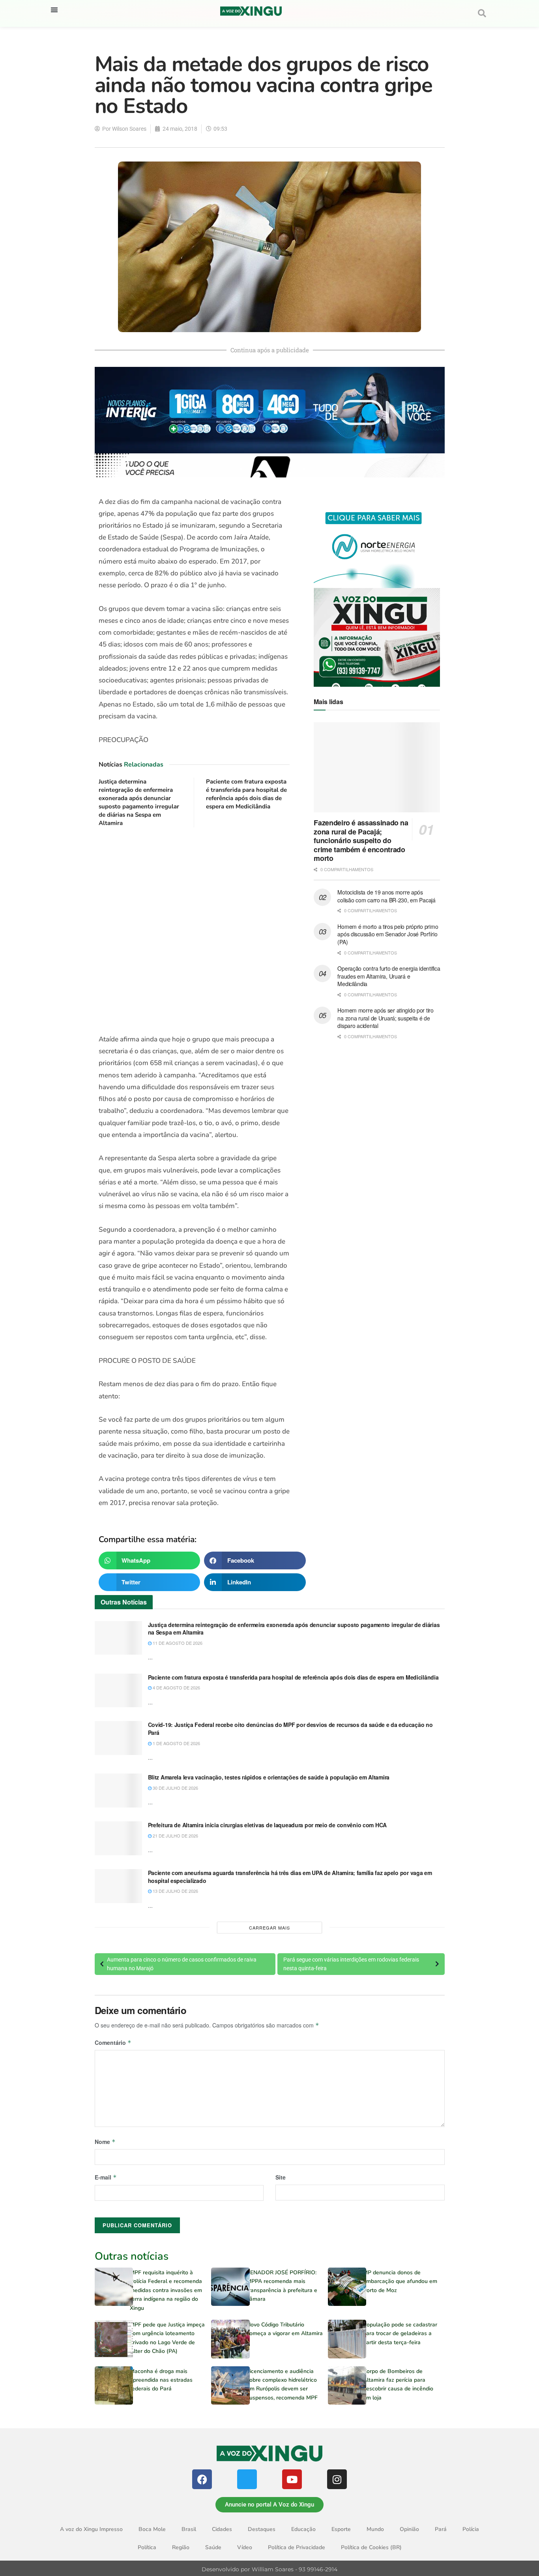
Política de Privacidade (297, 2547)
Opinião (409, 2529)
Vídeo (245, 2547)
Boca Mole (152, 2529)
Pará (441, 2529)
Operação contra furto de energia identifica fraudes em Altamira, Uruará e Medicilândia (389, 976)
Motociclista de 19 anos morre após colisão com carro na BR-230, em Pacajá (386, 896)
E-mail (106, 2177)
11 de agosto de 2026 (177, 1643)
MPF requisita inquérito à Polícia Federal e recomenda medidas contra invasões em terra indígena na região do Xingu (166, 2290)
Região (181, 2547)
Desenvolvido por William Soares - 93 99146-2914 (269, 2569)
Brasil (189, 2529)
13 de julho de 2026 (175, 1891)
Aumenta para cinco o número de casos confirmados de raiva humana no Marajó (182, 1964)
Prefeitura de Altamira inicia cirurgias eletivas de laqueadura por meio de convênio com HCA (268, 1825)
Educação (303, 2529)
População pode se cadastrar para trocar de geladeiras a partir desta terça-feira (400, 2334)
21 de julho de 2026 (175, 1836)
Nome (105, 2142)
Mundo (375, 2529)
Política (147, 2547)
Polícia (471, 2529)
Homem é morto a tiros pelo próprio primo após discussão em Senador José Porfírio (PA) (388, 934)
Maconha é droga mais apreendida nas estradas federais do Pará (161, 2380)
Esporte (341, 2529)
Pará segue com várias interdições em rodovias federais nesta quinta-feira (351, 1964)
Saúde (213, 2547)
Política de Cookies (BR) (371, 2547)
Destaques (262, 2529)
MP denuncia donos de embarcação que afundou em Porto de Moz (400, 2281)
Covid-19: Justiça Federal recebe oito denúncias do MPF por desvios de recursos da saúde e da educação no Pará (290, 1729)
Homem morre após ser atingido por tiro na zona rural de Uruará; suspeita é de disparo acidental (385, 1018)
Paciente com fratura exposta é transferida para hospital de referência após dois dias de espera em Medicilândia (246, 794)
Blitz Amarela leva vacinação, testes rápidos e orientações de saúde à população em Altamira (269, 1777)
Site (281, 2177)
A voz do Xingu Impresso (91, 2529)
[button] (54, 10)
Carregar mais (269, 1928)
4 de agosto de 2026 (176, 1687)
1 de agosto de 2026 (176, 1743)
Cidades (222, 2529)
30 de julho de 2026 (175, 1788)
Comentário (113, 2042)
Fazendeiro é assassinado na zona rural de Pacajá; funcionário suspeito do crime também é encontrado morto (361, 840)
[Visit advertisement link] (194, 931)
